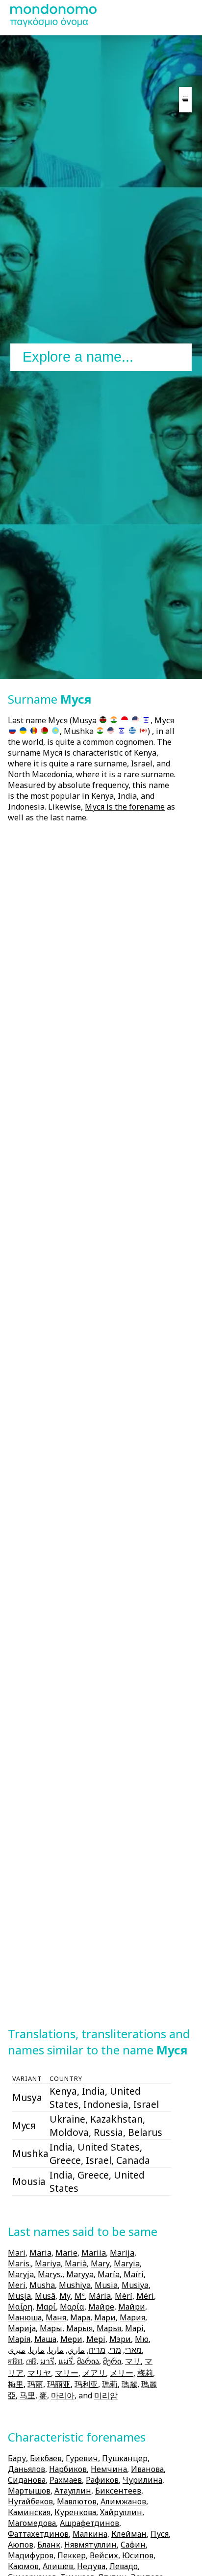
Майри (132, 2307)
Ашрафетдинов (89, 2523)
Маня (56, 2317)
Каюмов (23, 2566)
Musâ (45, 2296)
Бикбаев (46, 2458)
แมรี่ (66, 2361)
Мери (71, 2339)
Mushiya (75, 2285)
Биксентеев (118, 2491)
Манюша (25, 2317)
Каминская (29, 2512)
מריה (97, 2350)
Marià (76, 2263)
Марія (19, 2339)
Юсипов (138, 2555)
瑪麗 (129, 2384)
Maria (40, 2253)
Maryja (21, 2274)
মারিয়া (15, 2361)
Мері (96, 2339)
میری (17, 2350)
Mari (17, 2253)
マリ (133, 2361)
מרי (115, 2350)
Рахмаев (66, 2480)
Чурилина (142, 2480)
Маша (45, 2339)
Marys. (50, 2274)
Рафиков (102, 2480)
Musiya (135, 2285)
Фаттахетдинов (38, 2534)
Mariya (48, 2263)
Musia (106, 2285)
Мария (132, 2317)
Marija (122, 2253)
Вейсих (104, 2555)
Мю (142, 2339)
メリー (122, 2373)
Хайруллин (121, 2512)
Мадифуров (31, 2555)
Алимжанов (123, 2501)
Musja (19, 2296)
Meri (17, 2285)
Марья (109, 2328)
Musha (42, 2285)
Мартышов (29, 2491)
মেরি (31, 2361)
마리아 (63, 2395)
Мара (80, 2317)
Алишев (58, 2566)
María (109, 2274)
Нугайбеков (30, 2501)
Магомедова (32, 2523)
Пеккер (72, 2555)
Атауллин (73, 2491)
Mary (100, 2263)
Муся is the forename (125, 807)
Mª (80, 2296)
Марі (134, 2328)
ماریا (37, 2350)
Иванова (147, 2469)
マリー (67, 2373)
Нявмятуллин (90, 2545)
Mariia (94, 2253)
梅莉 (145, 2373)
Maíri (134, 2274)
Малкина (90, 2534)
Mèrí (124, 2296)
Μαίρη (20, 2307)
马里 (27, 2395)
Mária (100, 2296)
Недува (91, 2566)
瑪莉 (110, 2384)
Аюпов (21, 2545)
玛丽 (35, 2384)
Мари (105, 2317)
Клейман (129, 2534)
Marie (66, 2253)
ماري (76, 2350)
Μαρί (46, 2307)
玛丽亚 (59, 2384)
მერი (112, 2361)
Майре (101, 2307)
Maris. (19, 2263)
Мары (51, 2328)
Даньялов (26, 2469)
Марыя (79, 2328)
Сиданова (27, 2480)
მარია (88, 2361)
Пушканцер (125, 2458)
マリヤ (39, 2373)
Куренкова (75, 2512)
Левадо (124, 2566)
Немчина (109, 2469)
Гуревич (82, 2458)
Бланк (49, 2545)
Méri (145, 2296)
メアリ (94, 2373)
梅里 (16, 2384)
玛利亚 (86, 2384)
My (65, 2296)
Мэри (120, 2339)
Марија (22, 2328)
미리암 (106, 2395)
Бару (17, 2458)
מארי (133, 2350)
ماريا (56, 2350)
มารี (47, 2361)
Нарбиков (68, 2469)
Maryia (127, 2263)
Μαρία (72, 2307)
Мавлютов (77, 2501)
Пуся (160, 2534)
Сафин (133, 2545)
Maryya (80, 2274)
